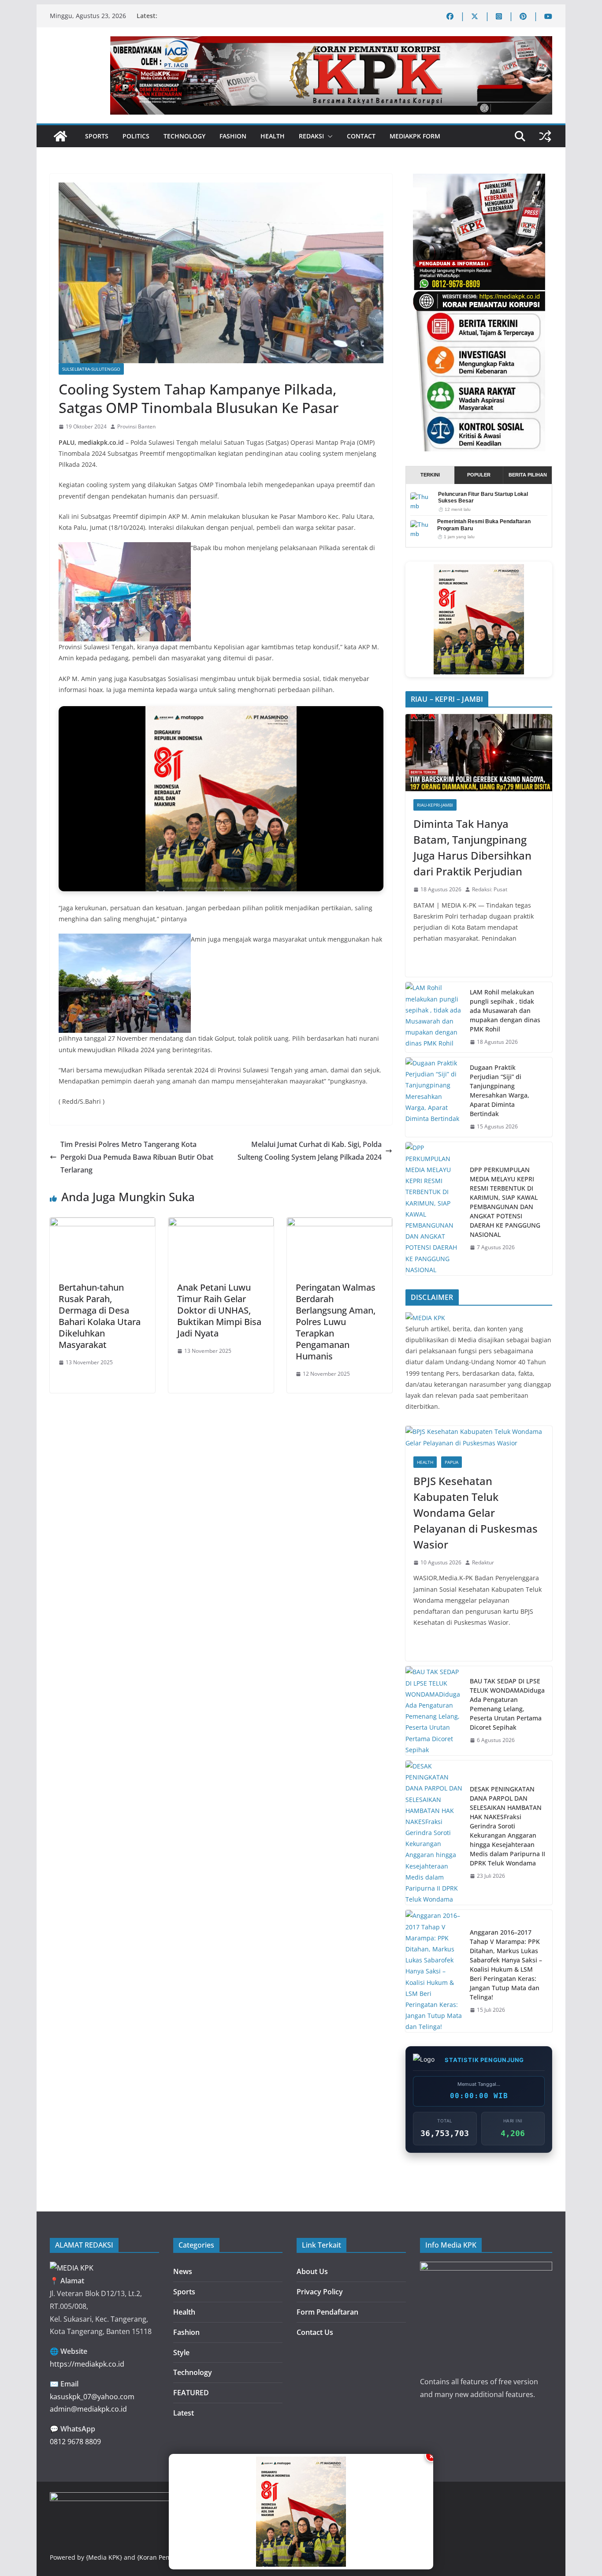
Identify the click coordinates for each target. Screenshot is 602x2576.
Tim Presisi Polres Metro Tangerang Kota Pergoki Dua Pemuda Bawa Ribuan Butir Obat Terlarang (137, 1157)
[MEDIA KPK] (425, 1318)
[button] (328, 136)
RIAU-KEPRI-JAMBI (435, 805)
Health (273, 136)
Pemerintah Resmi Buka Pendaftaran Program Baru (484, 525)
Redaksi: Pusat (490, 889)
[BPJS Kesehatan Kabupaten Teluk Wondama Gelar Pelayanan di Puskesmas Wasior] (479, 1437)
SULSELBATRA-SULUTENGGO (91, 369)
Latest (184, 2413)
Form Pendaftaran (327, 2312)
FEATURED (191, 2393)
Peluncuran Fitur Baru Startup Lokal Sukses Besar (483, 498)
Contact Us (315, 2332)
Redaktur (483, 1562)
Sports (97, 136)
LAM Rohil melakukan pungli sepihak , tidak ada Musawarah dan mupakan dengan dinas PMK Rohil (505, 1011)
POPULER (479, 475)
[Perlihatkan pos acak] (545, 136)
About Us (312, 2271)
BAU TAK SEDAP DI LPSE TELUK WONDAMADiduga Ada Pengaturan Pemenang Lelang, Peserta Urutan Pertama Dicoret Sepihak (507, 1704)
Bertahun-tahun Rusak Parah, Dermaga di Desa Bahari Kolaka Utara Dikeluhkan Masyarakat (100, 1316)
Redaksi (311, 136)
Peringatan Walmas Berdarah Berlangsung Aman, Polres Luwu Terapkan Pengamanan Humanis (336, 1322)
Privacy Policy (320, 2292)
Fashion (233, 136)
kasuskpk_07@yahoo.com (92, 2397)
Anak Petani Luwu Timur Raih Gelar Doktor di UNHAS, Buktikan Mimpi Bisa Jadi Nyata (219, 1310)
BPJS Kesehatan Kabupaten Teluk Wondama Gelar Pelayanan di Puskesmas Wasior (476, 1513)
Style (181, 2353)
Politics (136, 136)
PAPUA (451, 1462)
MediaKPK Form (415, 136)
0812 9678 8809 (75, 2442)
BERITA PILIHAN (528, 475)
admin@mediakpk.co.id (88, 2409)
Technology (184, 136)
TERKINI (430, 475)
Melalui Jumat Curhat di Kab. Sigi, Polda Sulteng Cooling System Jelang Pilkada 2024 (310, 1151)
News (183, 2271)
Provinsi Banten (136, 426)
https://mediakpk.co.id (87, 2364)
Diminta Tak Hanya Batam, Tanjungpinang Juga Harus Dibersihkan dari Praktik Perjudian (472, 847)
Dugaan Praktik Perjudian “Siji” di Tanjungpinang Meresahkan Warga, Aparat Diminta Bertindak (500, 1091)
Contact (361, 136)
